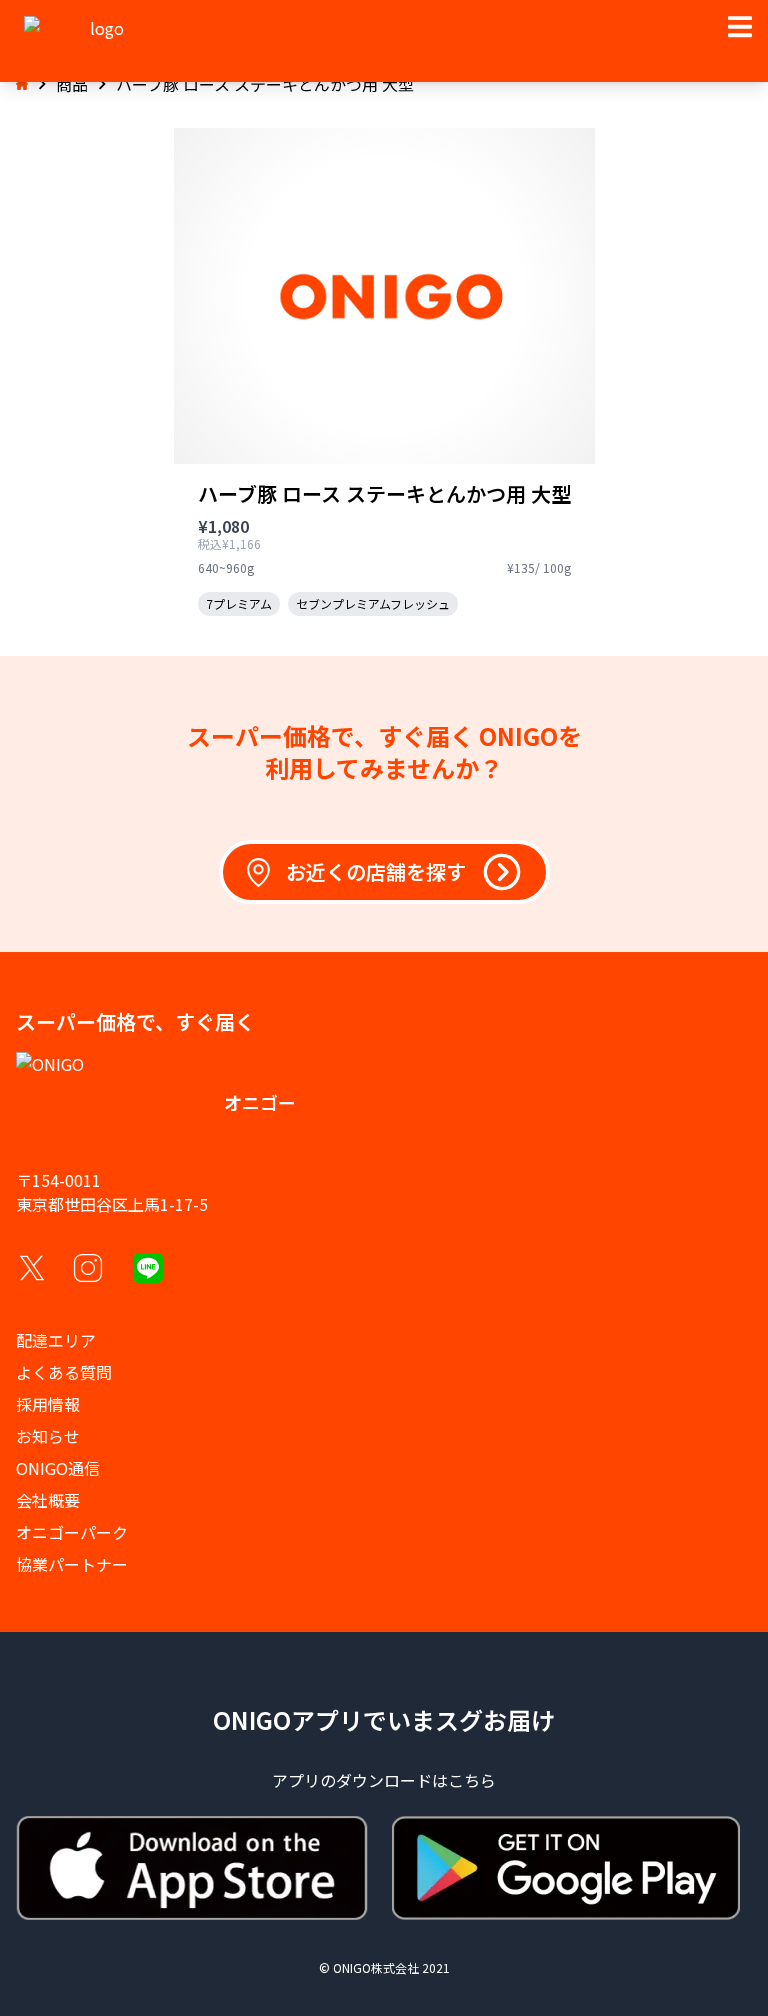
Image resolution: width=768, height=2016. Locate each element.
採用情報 (48, 1404)
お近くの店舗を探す (376, 871)
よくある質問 (64, 1372)
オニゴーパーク (72, 1532)
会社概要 (48, 1500)
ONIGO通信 (58, 1468)
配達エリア (56, 1340)
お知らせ (48, 1436)
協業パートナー (72, 1564)
